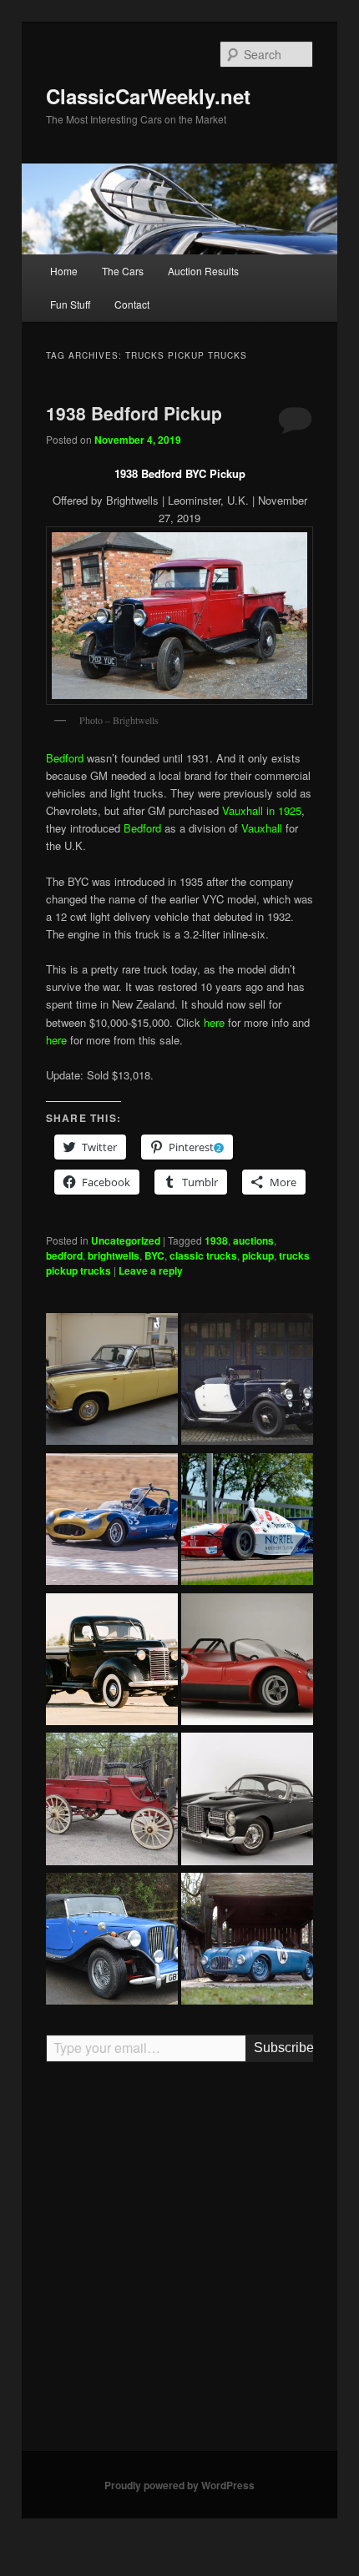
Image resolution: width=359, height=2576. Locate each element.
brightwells (114, 1255)
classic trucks (203, 1255)
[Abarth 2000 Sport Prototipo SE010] (247, 1662)
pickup (258, 1255)
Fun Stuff (70, 304)
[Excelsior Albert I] (247, 1381)
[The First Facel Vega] (247, 1801)
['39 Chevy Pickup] (112, 1662)
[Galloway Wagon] (112, 1801)
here (214, 1022)
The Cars (123, 271)
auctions (253, 1240)
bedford (64, 1255)
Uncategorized (126, 1240)
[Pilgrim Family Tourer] (112, 1941)
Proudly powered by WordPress (179, 2485)
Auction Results (203, 271)
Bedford (65, 758)
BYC (154, 1255)
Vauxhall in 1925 (262, 810)
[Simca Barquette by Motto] (247, 1941)
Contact (132, 304)
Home (64, 271)
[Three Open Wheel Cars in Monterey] (247, 1522)
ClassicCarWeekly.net (148, 96)
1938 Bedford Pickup (134, 413)
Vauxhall (262, 828)
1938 (216, 1240)
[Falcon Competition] (112, 1522)
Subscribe (283, 2048)
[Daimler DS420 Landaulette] (112, 1381)
